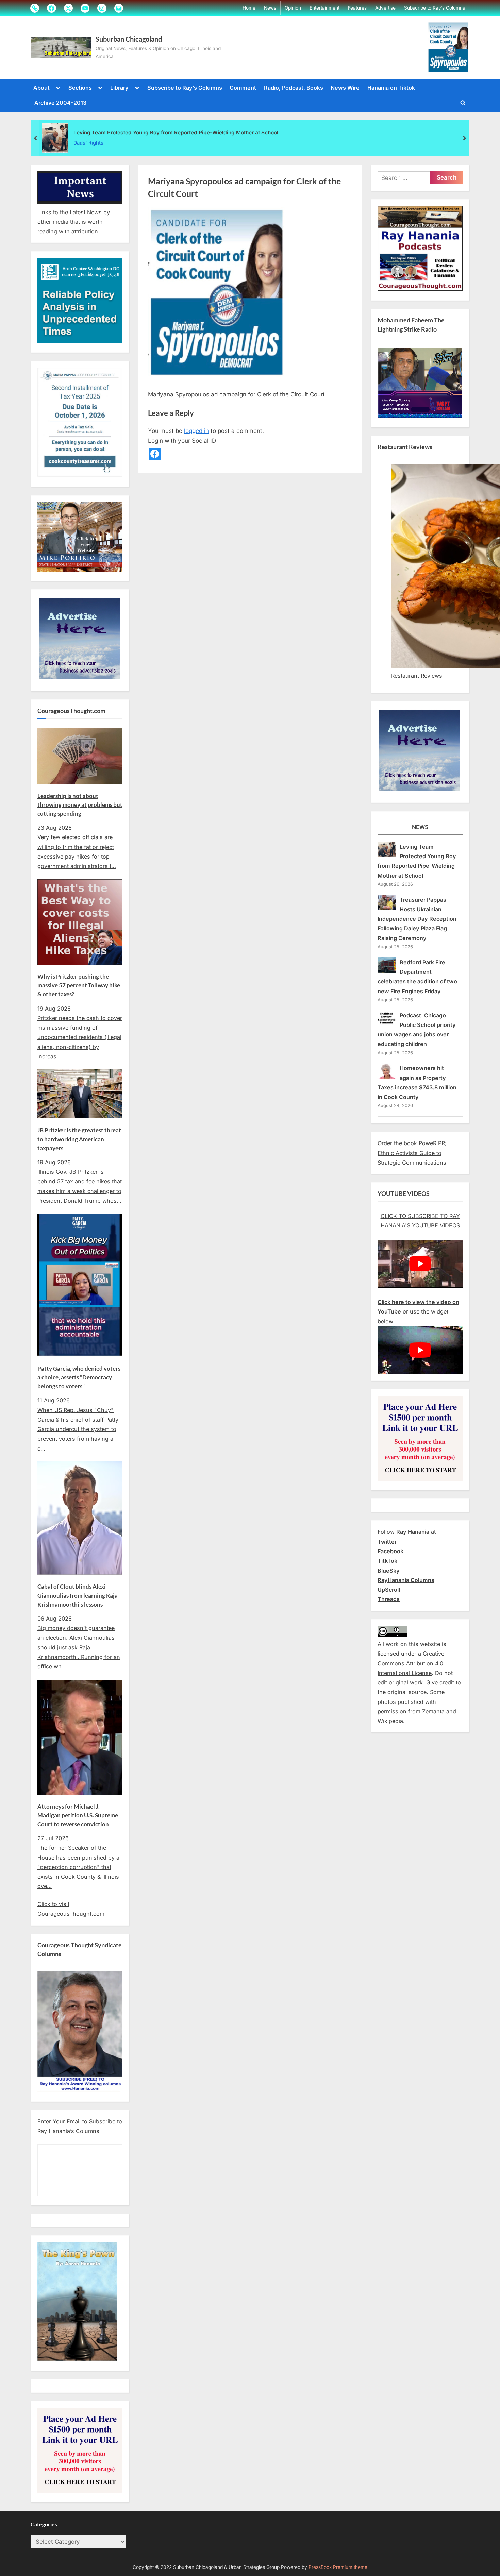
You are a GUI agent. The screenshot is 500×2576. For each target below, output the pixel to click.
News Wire (345, 88)
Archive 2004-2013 (60, 103)
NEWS (420, 827)
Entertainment (324, 8)
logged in (196, 431)
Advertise (385, 8)
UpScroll (389, 1590)
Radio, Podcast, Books (294, 88)
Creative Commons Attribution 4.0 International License (411, 1663)
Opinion (293, 8)
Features (357, 8)
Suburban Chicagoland (129, 39)
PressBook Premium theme (338, 2567)
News (270, 8)
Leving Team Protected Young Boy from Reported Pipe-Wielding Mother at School (176, 132)
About (41, 88)
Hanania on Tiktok (391, 88)
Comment (243, 88)
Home (249, 8)
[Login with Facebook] (155, 454)
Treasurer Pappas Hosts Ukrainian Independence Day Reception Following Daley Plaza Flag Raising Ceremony (417, 919)
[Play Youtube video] (420, 1264)
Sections (80, 88)
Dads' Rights (88, 143)
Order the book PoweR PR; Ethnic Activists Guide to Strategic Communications (412, 1153)
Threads (389, 1599)
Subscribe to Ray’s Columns (435, 8)
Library (119, 88)
